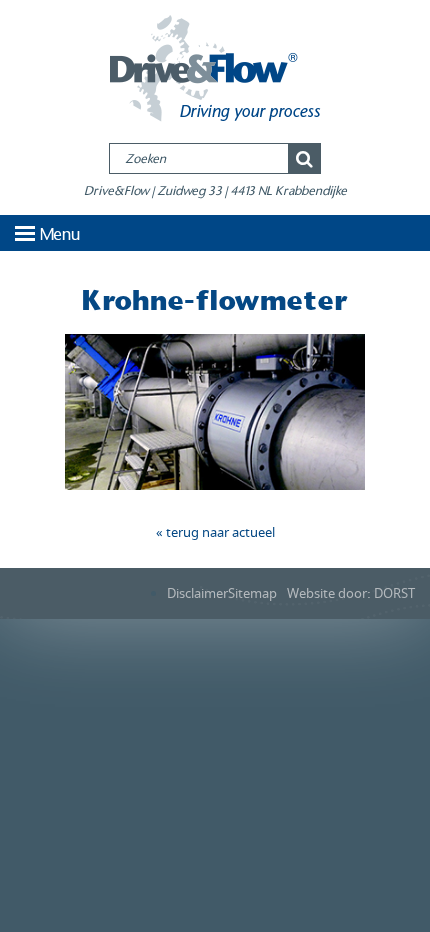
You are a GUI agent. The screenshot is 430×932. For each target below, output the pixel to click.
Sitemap (252, 593)
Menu (60, 234)
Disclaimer (197, 593)
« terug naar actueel (215, 532)
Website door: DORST (351, 593)
